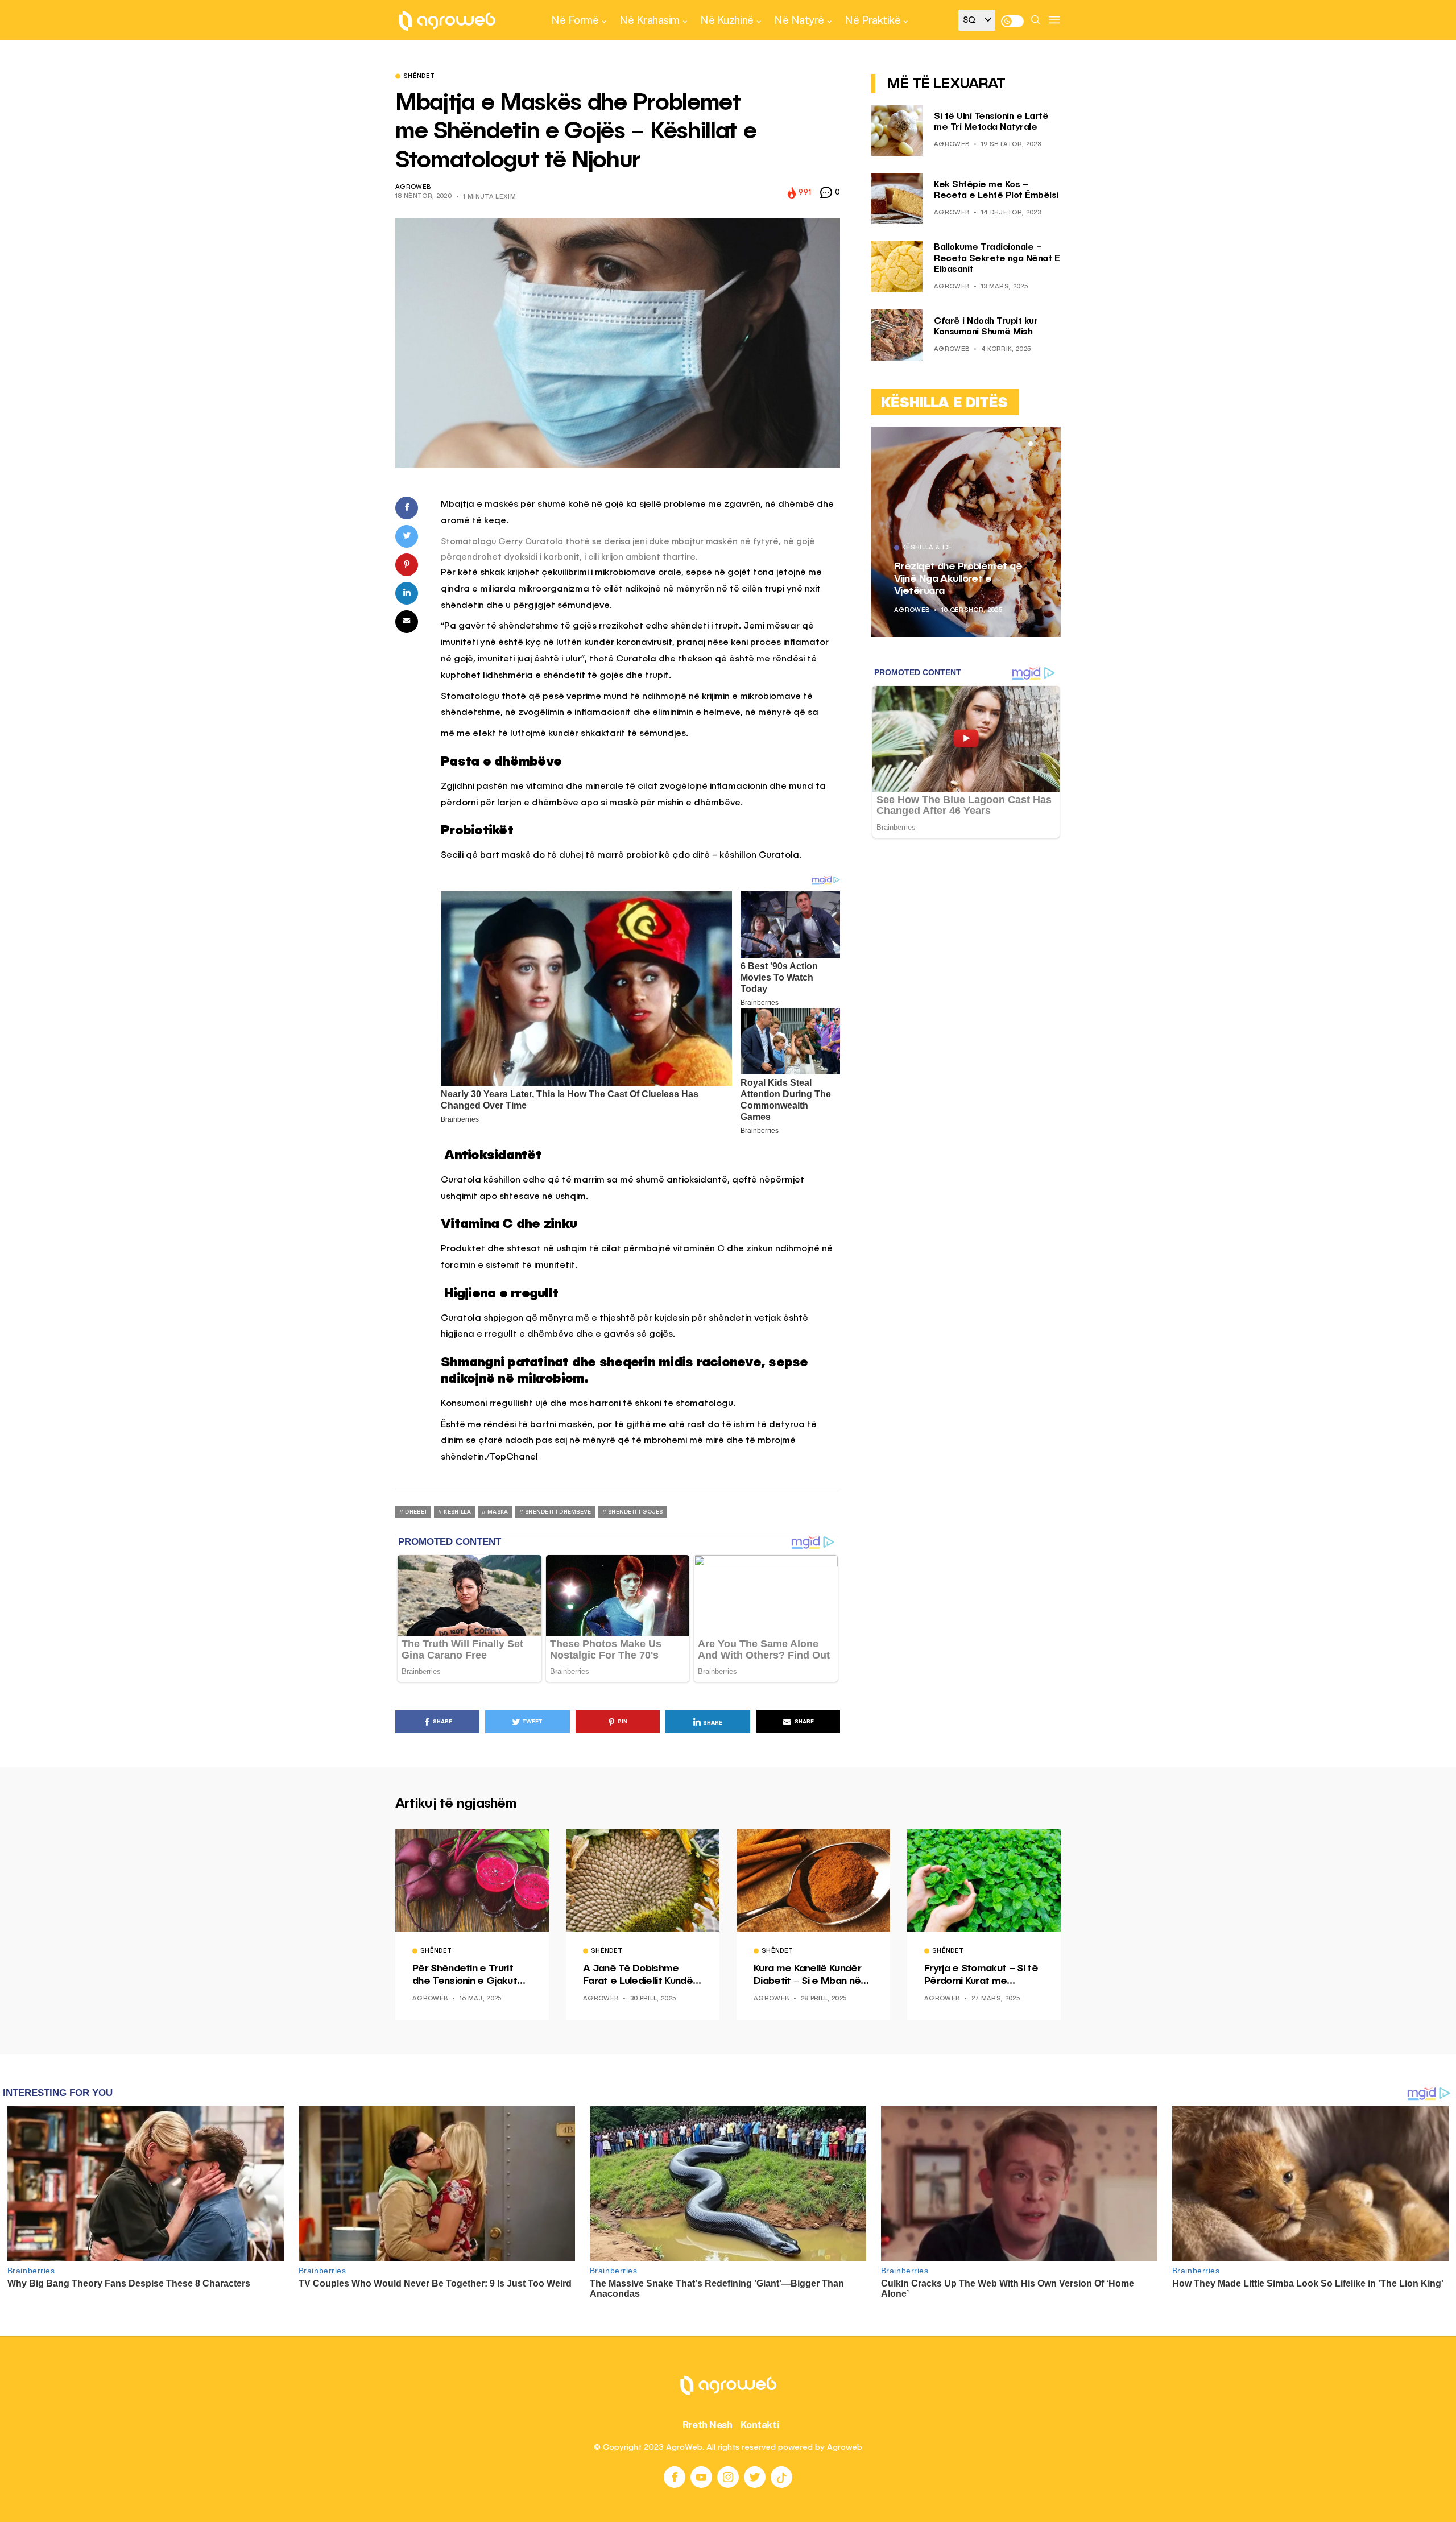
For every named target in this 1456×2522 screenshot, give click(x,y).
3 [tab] (1044, 444)
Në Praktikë (872, 20)
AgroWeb (413, 187)
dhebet (416, 1512)
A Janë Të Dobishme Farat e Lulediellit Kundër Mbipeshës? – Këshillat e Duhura (640, 1975)
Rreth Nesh (708, 2425)
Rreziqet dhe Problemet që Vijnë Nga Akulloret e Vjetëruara (958, 579)
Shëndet (419, 77)
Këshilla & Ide (927, 548)
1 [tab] (1031, 444)
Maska (498, 1512)
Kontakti (760, 2425)
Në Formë (575, 20)
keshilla (457, 1512)
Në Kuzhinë (727, 20)
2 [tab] (1037, 444)
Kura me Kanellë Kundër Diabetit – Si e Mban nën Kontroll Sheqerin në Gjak (811, 1975)
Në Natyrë (799, 20)
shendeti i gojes (636, 1512)
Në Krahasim (650, 20)
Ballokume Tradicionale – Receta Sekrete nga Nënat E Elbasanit (997, 259)
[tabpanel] (966, 532)
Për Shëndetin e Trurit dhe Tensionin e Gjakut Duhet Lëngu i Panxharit (467, 1975)
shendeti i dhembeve (558, 1512)
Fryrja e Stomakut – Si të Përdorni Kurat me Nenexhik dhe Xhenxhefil (982, 1975)
